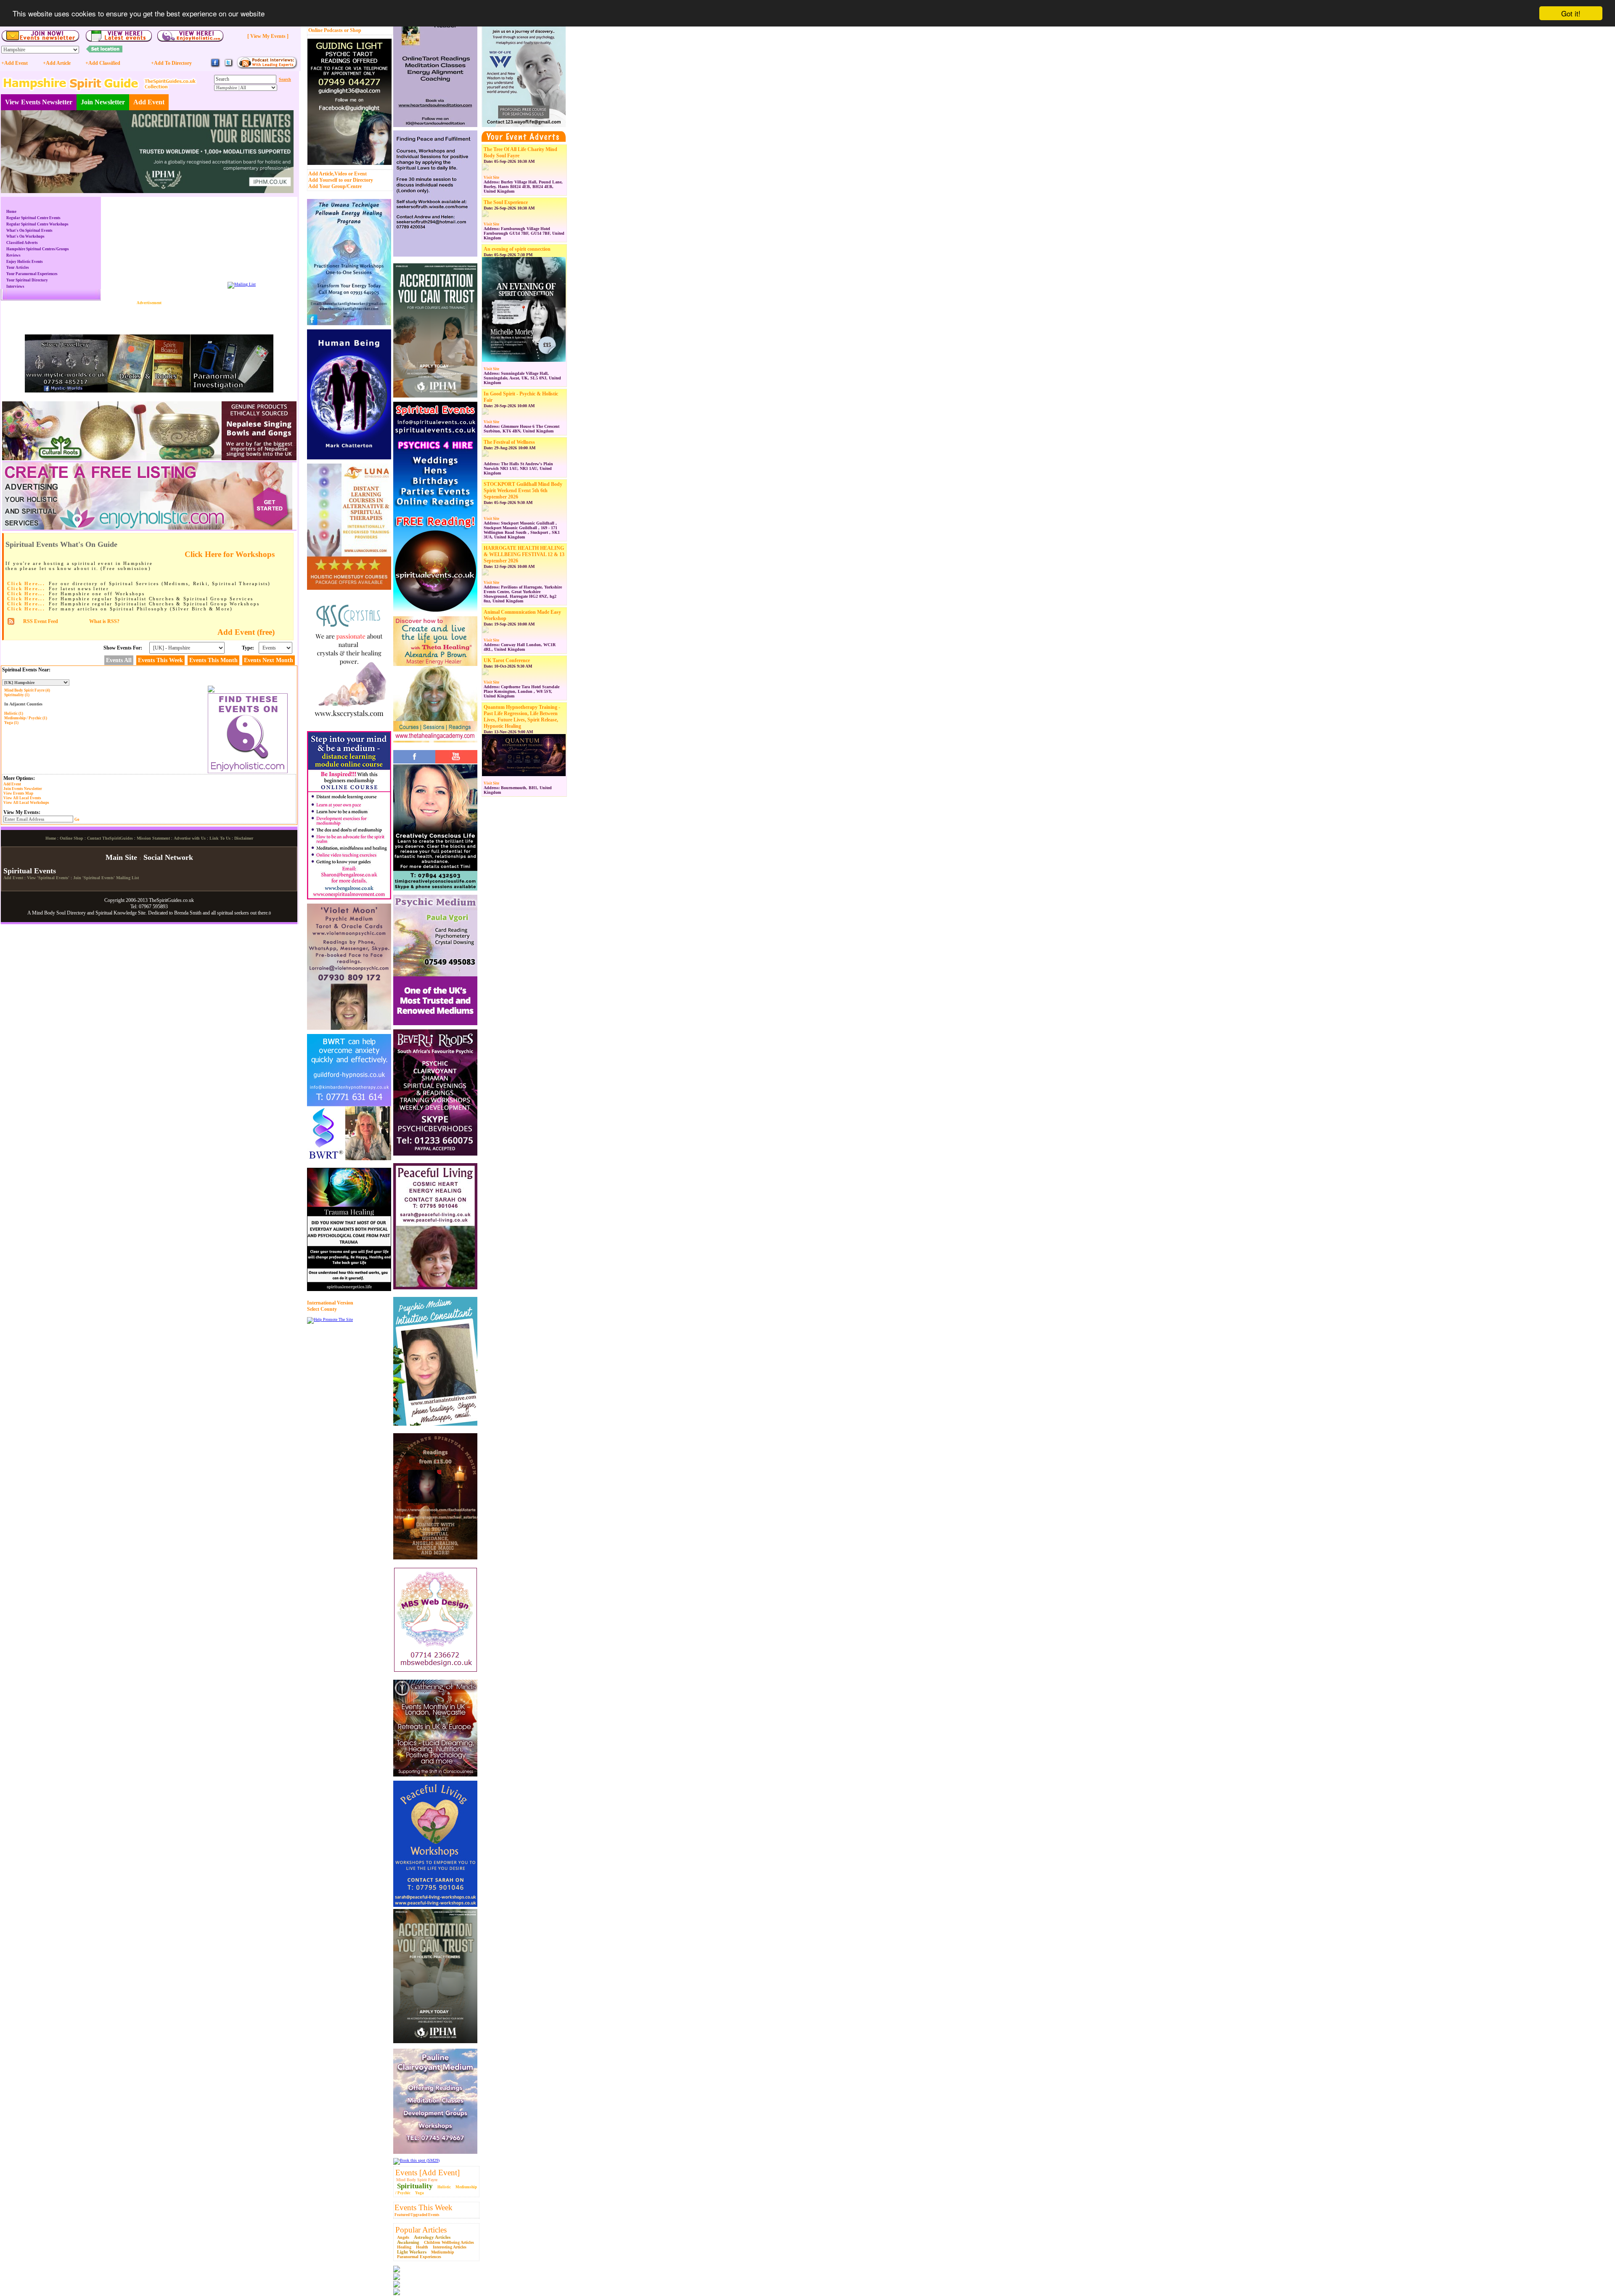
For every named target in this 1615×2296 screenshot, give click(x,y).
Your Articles (18, 268)
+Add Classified (103, 63)
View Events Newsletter (39, 102)
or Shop (353, 30)
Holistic (444, 2187)
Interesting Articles (450, 2247)
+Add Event (15, 63)
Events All (119, 660)
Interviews (15, 286)
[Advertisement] (149, 318)
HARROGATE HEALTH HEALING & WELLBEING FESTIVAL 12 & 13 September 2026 (524, 554)
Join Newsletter (103, 102)
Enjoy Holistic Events (25, 262)
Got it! (1571, 13)
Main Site (121, 857)
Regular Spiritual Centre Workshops (37, 224)
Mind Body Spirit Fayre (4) (27, 690)
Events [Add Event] (428, 2173)
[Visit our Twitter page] (228, 66)
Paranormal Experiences (419, 2257)
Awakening (408, 2242)
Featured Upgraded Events (417, 2215)
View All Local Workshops (26, 803)
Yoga (420, 2193)
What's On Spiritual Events (29, 231)
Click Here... (26, 583)
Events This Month (213, 660)
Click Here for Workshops (230, 554)
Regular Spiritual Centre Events (33, 218)
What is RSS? (104, 621)
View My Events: (22, 812)
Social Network (168, 857)
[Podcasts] (267, 68)
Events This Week (424, 2207)
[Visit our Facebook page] (215, 66)
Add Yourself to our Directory (341, 180)
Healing (404, 2247)
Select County (322, 1309)
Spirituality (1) (17, 695)
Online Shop (71, 838)
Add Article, (321, 174)
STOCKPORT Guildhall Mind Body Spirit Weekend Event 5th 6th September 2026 (523, 490)
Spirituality (415, 2186)
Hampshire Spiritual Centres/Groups (38, 249)
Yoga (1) (11, 723)
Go (77, 819)
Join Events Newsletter (23, 789)
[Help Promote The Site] (330, 1319)
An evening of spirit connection (517, 249)
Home (11, 212)
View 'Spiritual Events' (48, 878)
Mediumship (443, 2252)
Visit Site (491, 178)
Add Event (149, 102)
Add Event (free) (246, 632)
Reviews (13, 255)
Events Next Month (269, 660)
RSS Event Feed (41, 621)
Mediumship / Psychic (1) (26, 718)
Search (285, 79)
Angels (403, 2237)
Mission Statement (153, 838)
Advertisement (149, 303)
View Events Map (18, 793)
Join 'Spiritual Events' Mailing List (106, 878)
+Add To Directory (171, 63)
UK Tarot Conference (507, 660)
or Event (357, 174)
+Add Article (57, 63)
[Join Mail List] (242, 284)
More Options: (19, 778)
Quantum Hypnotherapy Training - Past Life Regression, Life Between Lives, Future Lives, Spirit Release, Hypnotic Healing (522, 717)
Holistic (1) (14, 713)
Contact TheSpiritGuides (110, 838)
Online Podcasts (326, 30)
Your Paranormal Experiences (32, 274)
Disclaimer (244, 838)
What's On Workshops (25, 236)
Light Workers (412, 2252)
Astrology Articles (432, 2237)
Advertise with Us (190, 838)
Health (422, 2247)
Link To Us (220, 838)
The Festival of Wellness (509, 442)
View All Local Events (22, 798)
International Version (330, 1303)
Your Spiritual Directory (27, 280)
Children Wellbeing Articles (449, 2242)
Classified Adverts (22, 243)
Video (341, 174)
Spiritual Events (30, 871)
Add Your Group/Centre (335, 186)
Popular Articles (421, 2230)
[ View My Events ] (268, 36)
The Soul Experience (506, 202)
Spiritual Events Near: (26, 670)
